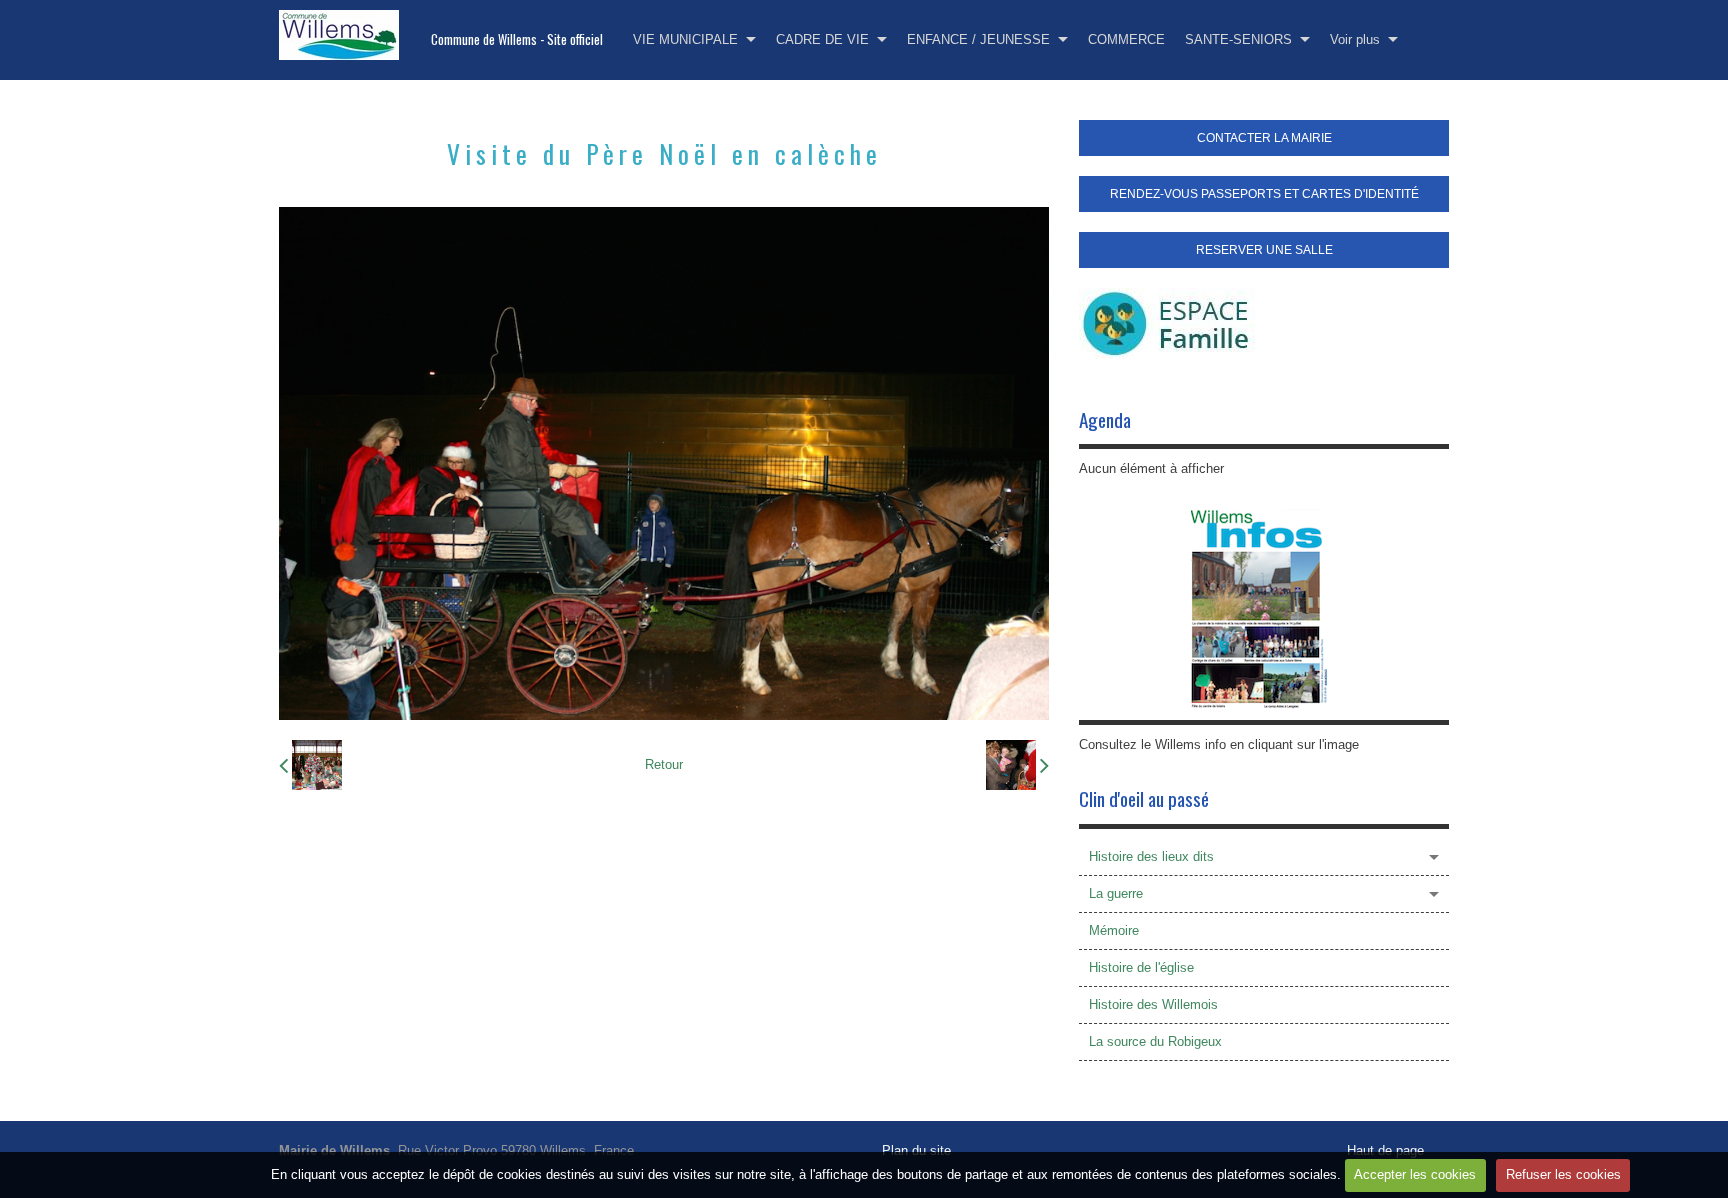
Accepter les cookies (1415, 1174)
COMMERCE (1126, 39)
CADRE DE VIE (822, 39)
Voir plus (1355, 39)
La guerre (1116, 893)
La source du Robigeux (1155, 1041)
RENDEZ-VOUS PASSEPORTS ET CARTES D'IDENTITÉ (1264, 194)
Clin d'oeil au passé (1144, 798)
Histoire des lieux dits (1151, 856)
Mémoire (1114, 930)
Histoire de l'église (1141, 967)
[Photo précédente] (310, 765)
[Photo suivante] (1017, 765)
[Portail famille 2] (1167, 322)
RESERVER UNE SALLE (1264, 250)
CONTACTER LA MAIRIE (1264, 138)
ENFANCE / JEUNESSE (978, 39)
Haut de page (1385, 1150)
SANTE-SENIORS (1238, 39)
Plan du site (916, 1150)
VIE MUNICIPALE (685, 39)
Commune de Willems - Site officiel (517, 39)
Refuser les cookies (1563, 1174)
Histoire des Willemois (1153, 1004)
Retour (664, 764)
